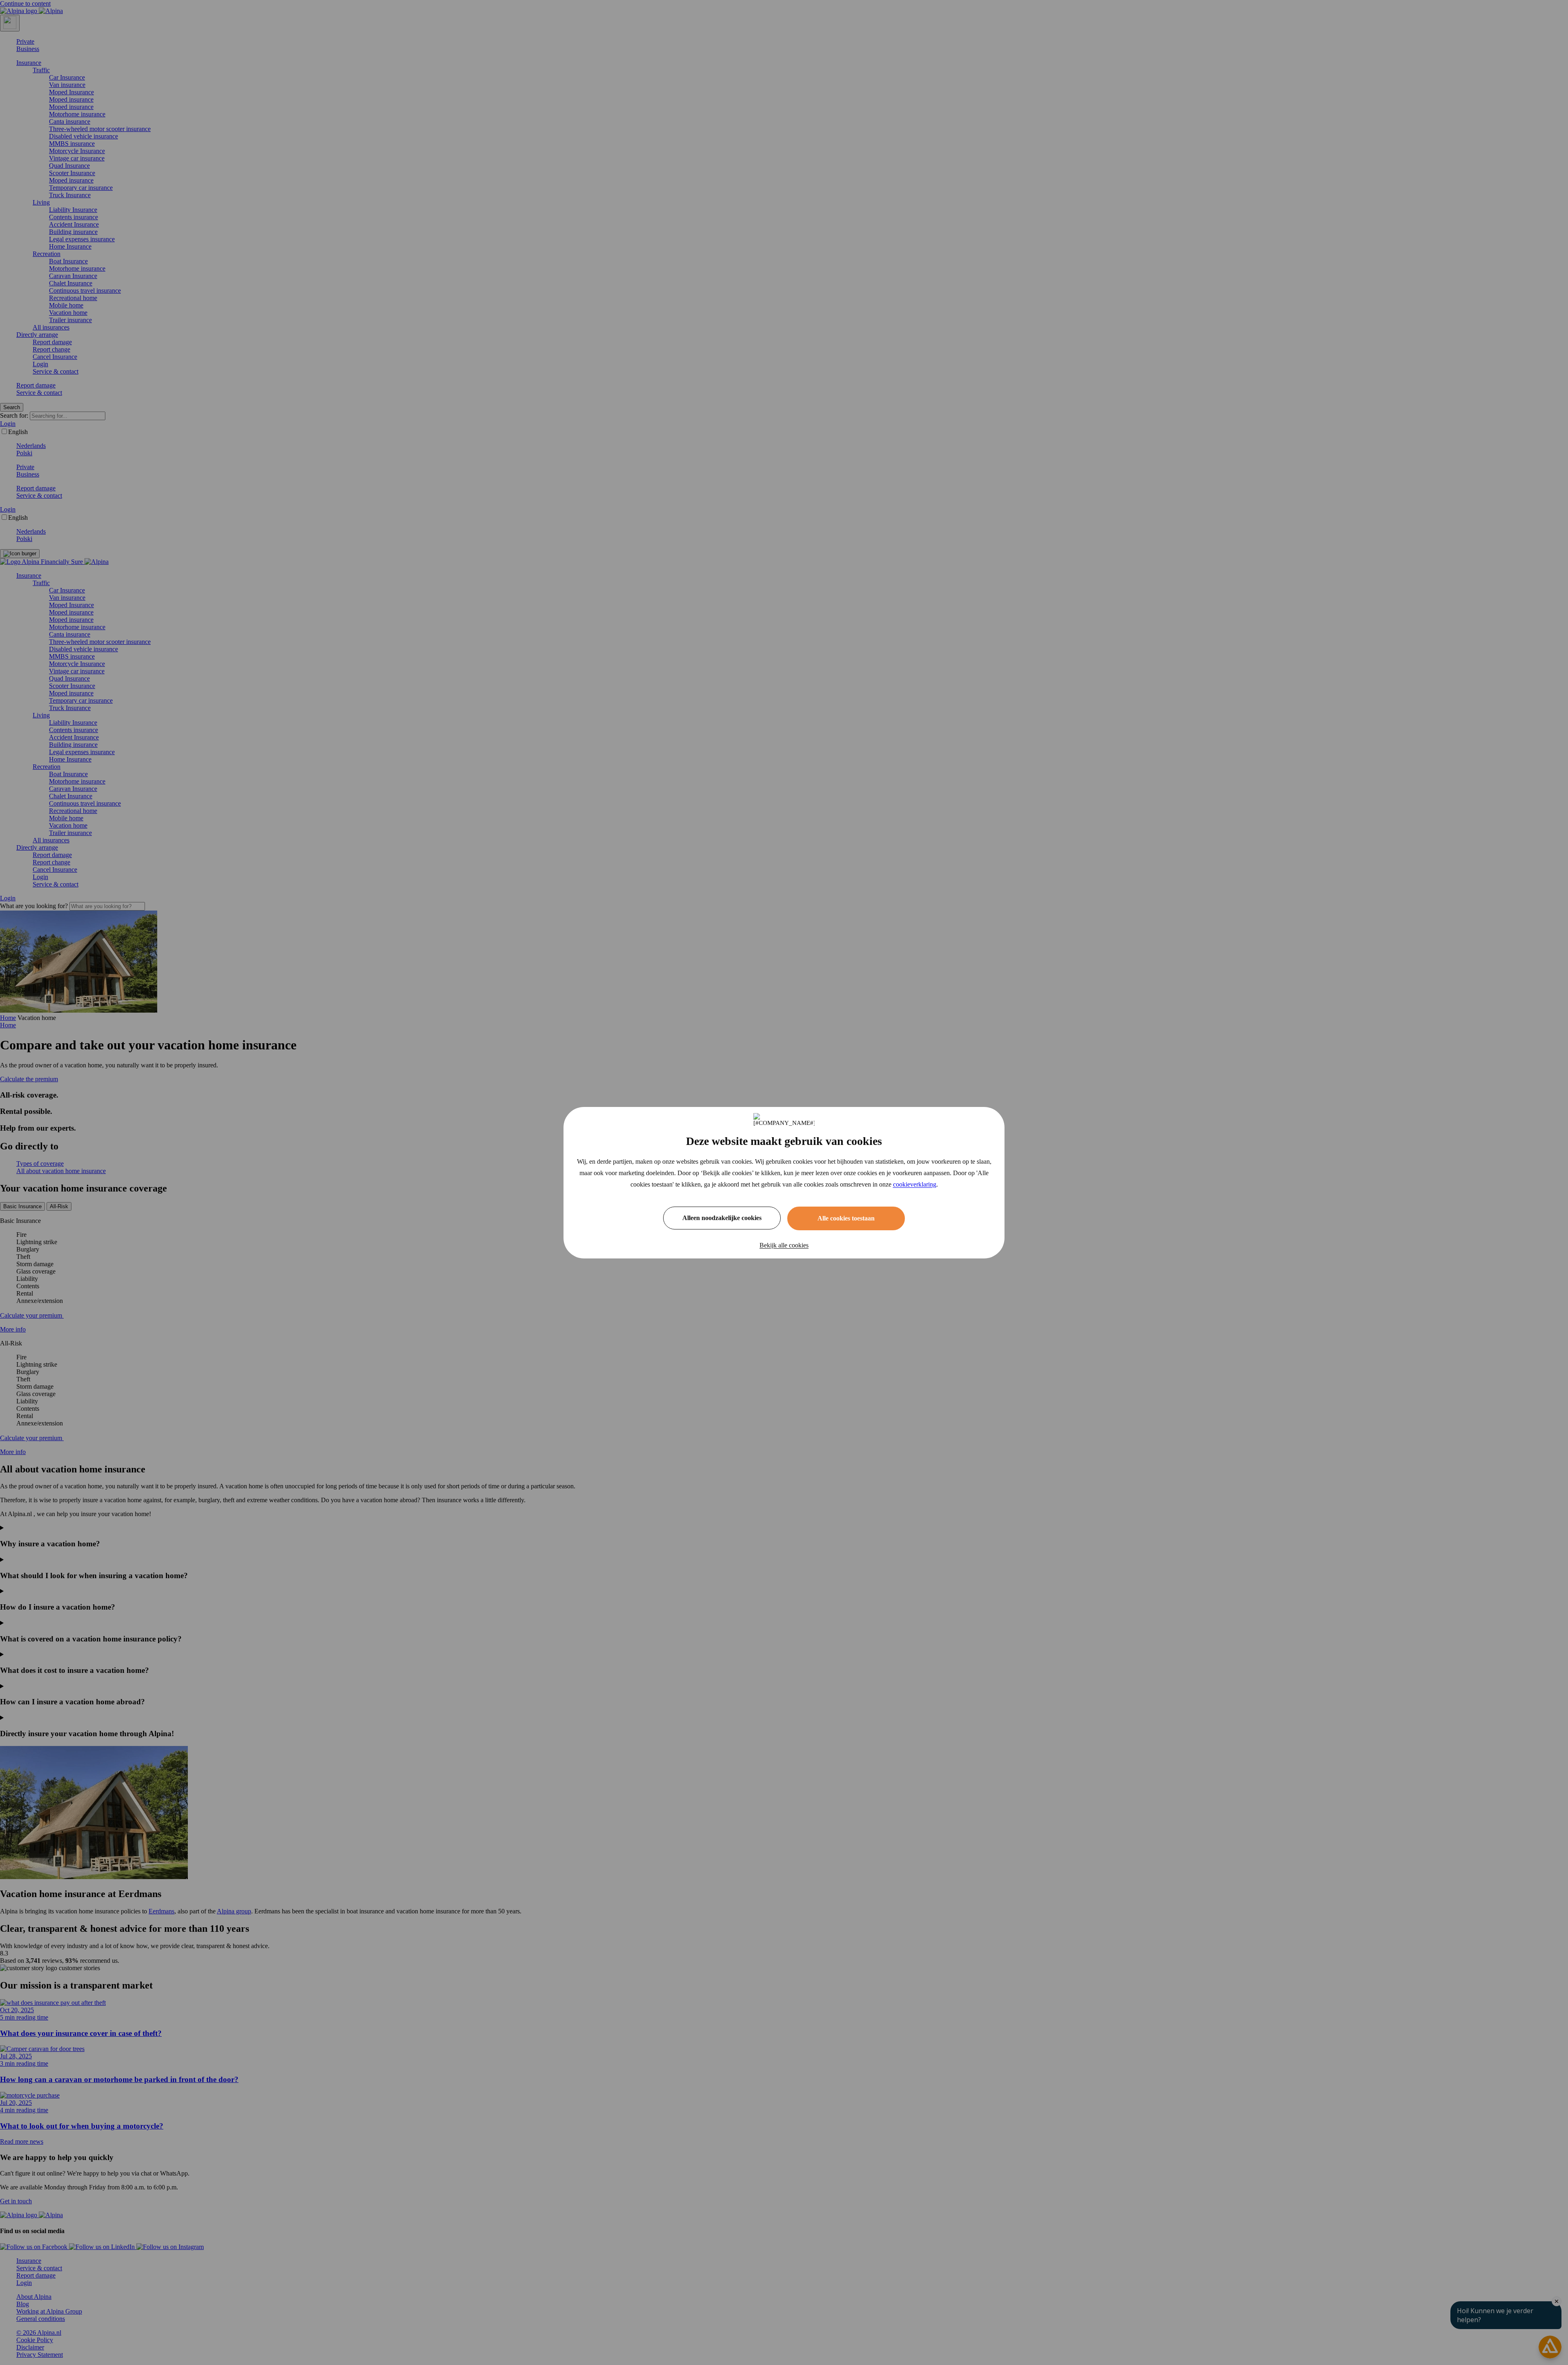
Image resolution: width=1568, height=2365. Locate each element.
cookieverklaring (915, 1184)
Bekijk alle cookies (784, 1245)
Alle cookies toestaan (846, 1218)
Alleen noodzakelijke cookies (722, 1218)
